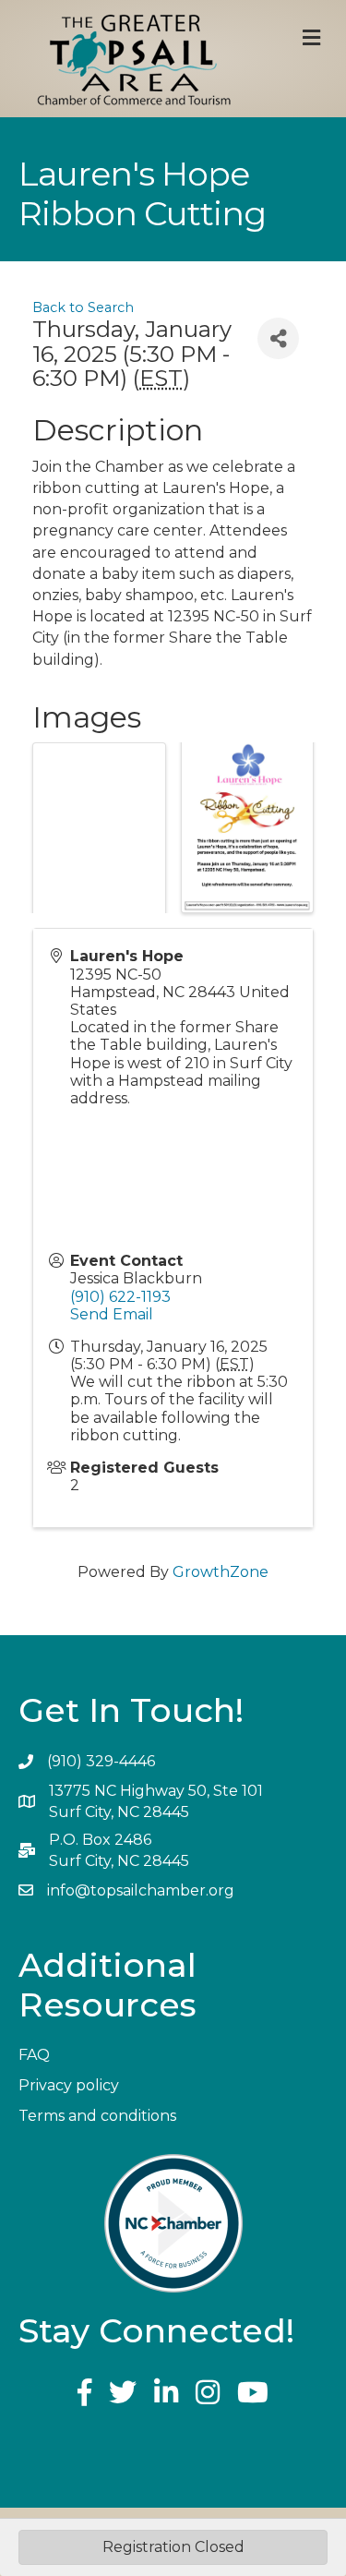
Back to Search (83, 307)
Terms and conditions (97, 2116)
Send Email (112, 1314)
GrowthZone (221, 1572)
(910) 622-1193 (120, 1297)
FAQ (34, 2055)
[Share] (278, 338)
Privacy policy (69, 2085)
